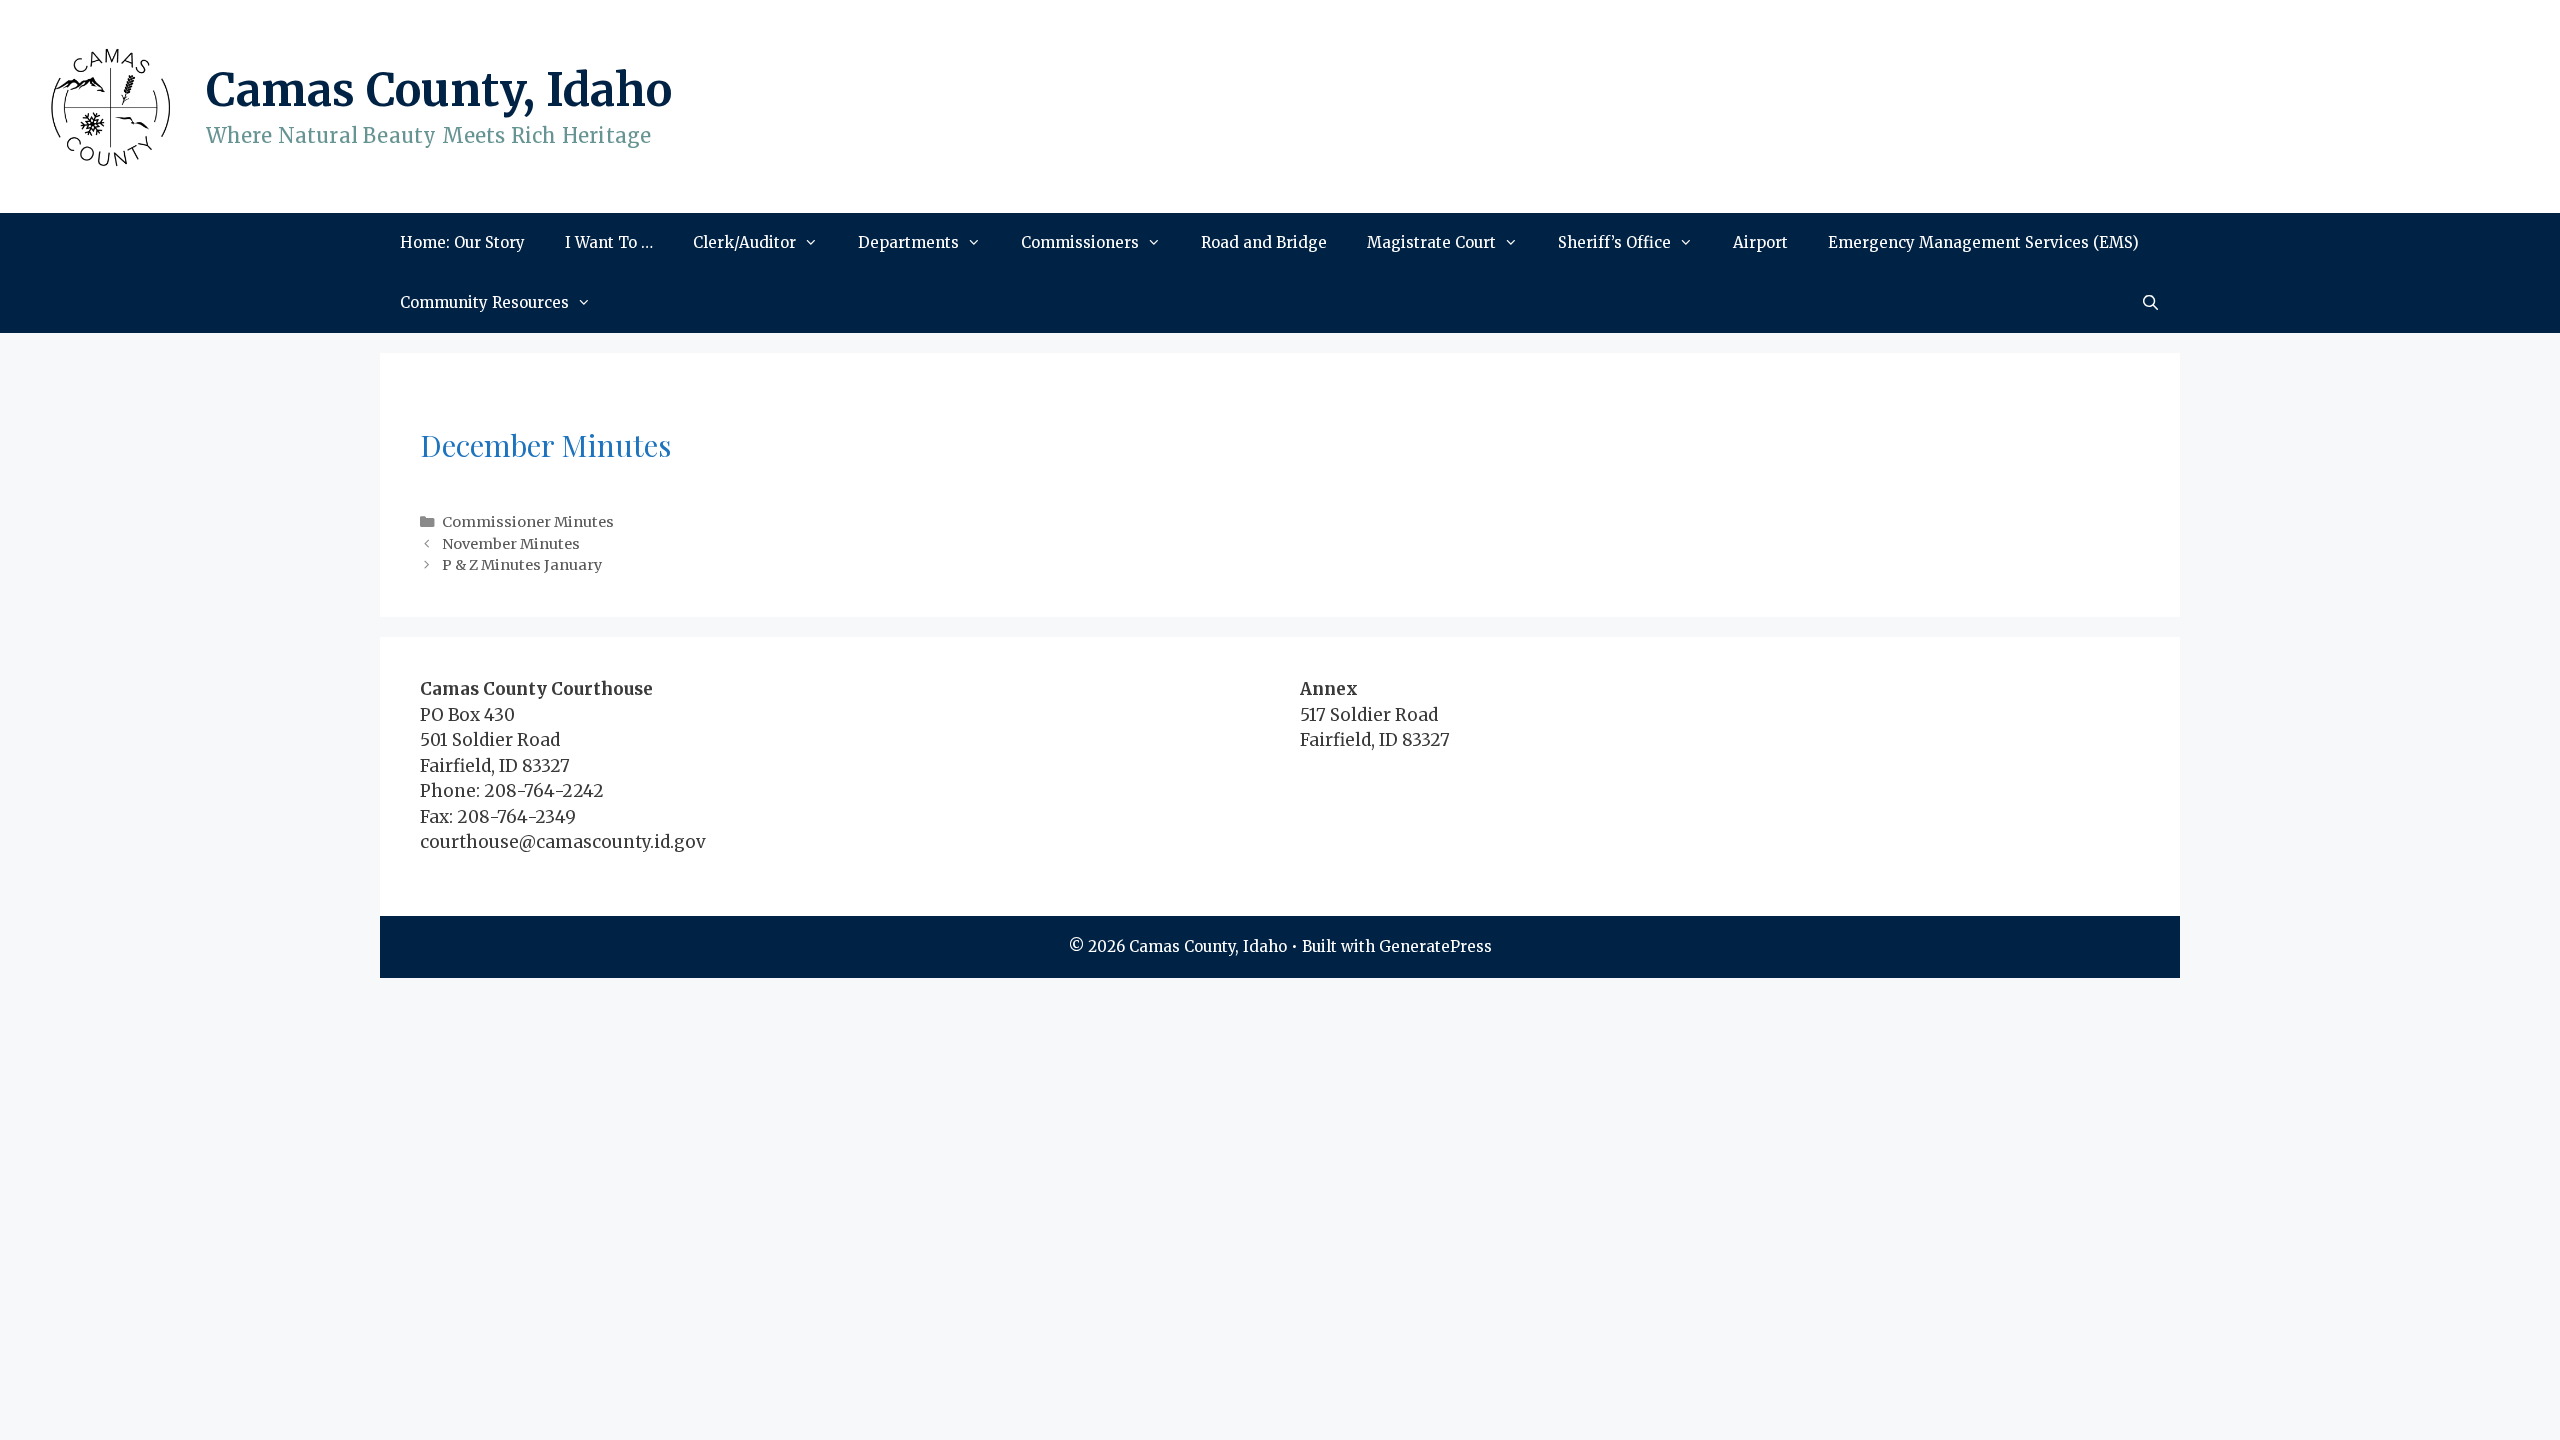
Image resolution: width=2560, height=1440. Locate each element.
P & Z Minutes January (522, 565)
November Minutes (511, 544)
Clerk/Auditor (744, 242)
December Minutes (545, 445)
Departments (908, 242)
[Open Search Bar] (2150, 303)
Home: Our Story (462, 242)
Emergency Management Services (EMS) (1983, 242)
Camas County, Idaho (439, 90)
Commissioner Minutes (528, 522)
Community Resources (484, 302)
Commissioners (1080, 242)
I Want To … (609, 242)
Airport (1760, 242)
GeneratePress (1435, 946)
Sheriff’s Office (1614, 242)
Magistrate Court (1431, 242)
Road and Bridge (1264, 242)
